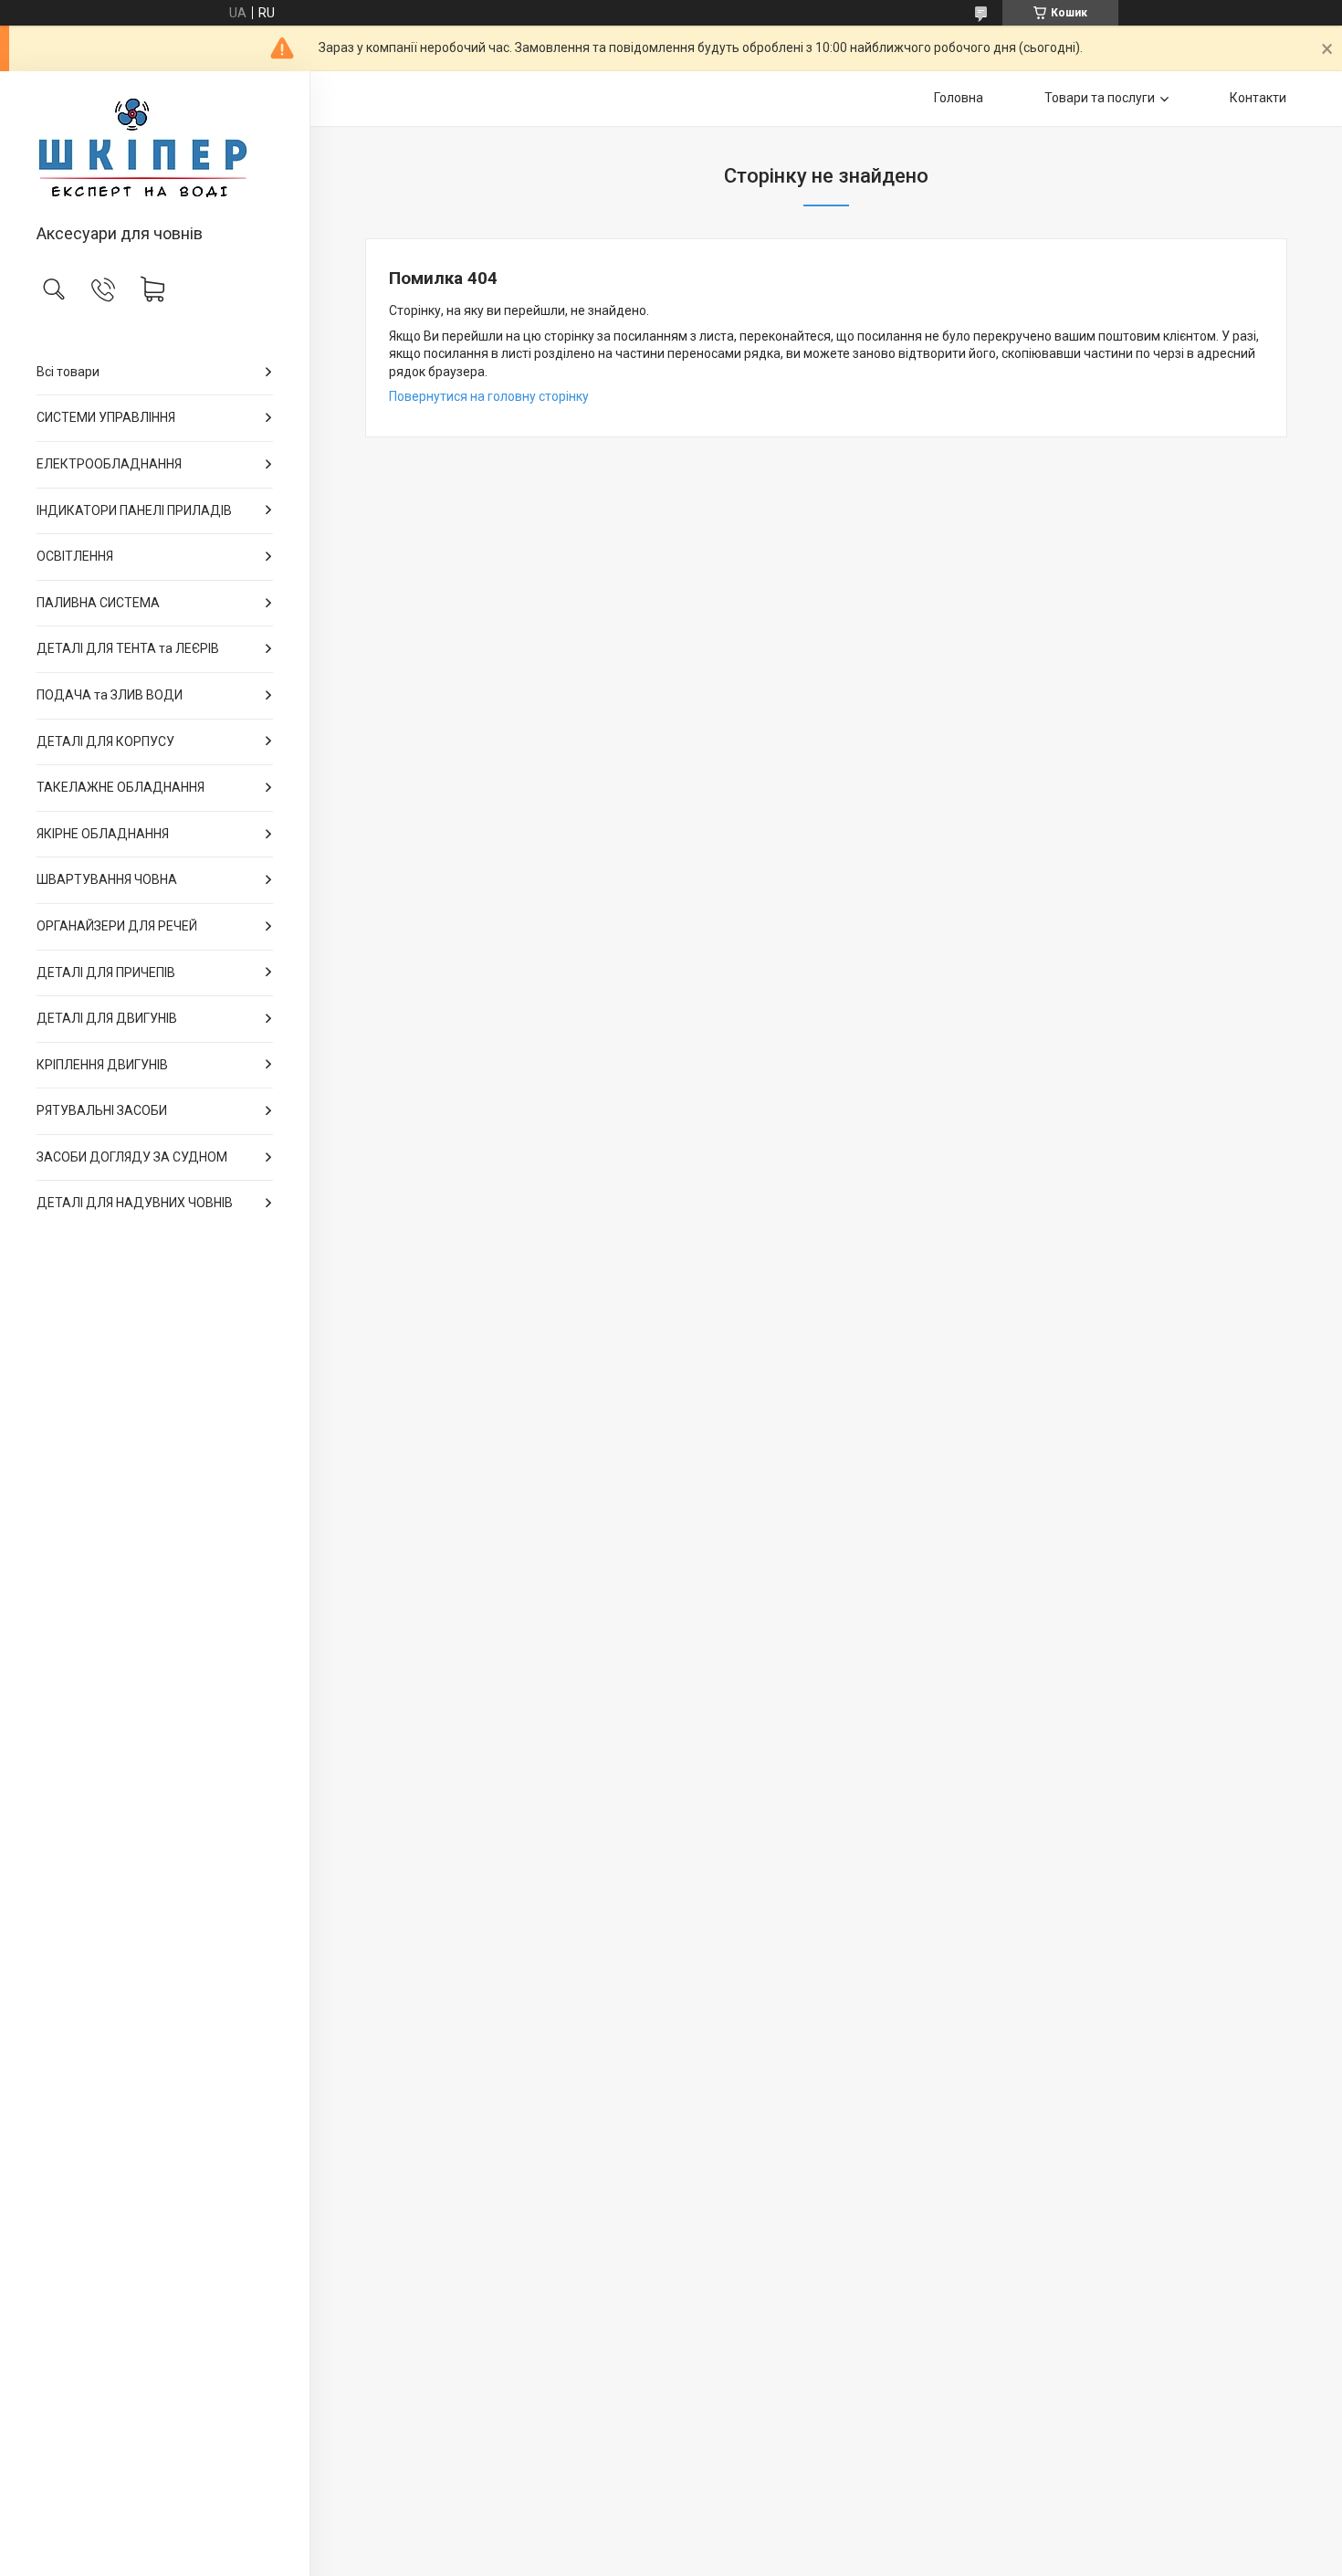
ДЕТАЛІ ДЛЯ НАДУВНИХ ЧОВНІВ (135, 1203)
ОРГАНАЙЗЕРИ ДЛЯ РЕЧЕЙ (117, 926)
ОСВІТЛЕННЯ (75, 556)
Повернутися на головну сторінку (489, 396)
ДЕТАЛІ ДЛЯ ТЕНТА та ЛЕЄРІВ (128, 648)
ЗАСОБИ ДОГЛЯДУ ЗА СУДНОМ (132, 1157)
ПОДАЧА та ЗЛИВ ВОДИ (110, 695)
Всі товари (68, 372)
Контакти (1258, 98)
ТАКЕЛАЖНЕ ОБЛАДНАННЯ (121, 787)
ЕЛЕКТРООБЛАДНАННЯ (109, 464)
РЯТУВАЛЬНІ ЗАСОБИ (102, 1110)
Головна (959, 98)
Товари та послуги (1100, 98)
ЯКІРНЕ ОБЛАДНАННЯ (103, 834)
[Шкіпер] (155, 149)
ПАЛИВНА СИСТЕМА (98, 603)
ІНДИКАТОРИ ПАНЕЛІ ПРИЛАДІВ (134, 510)
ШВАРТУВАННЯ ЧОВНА (107, 879)
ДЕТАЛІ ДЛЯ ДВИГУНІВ (107, 1018)
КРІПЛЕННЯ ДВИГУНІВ (102, 1065)
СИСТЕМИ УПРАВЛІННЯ (106, 417)
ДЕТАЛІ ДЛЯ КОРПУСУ (105, 741)
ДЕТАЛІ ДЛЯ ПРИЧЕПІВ (106, 973)
